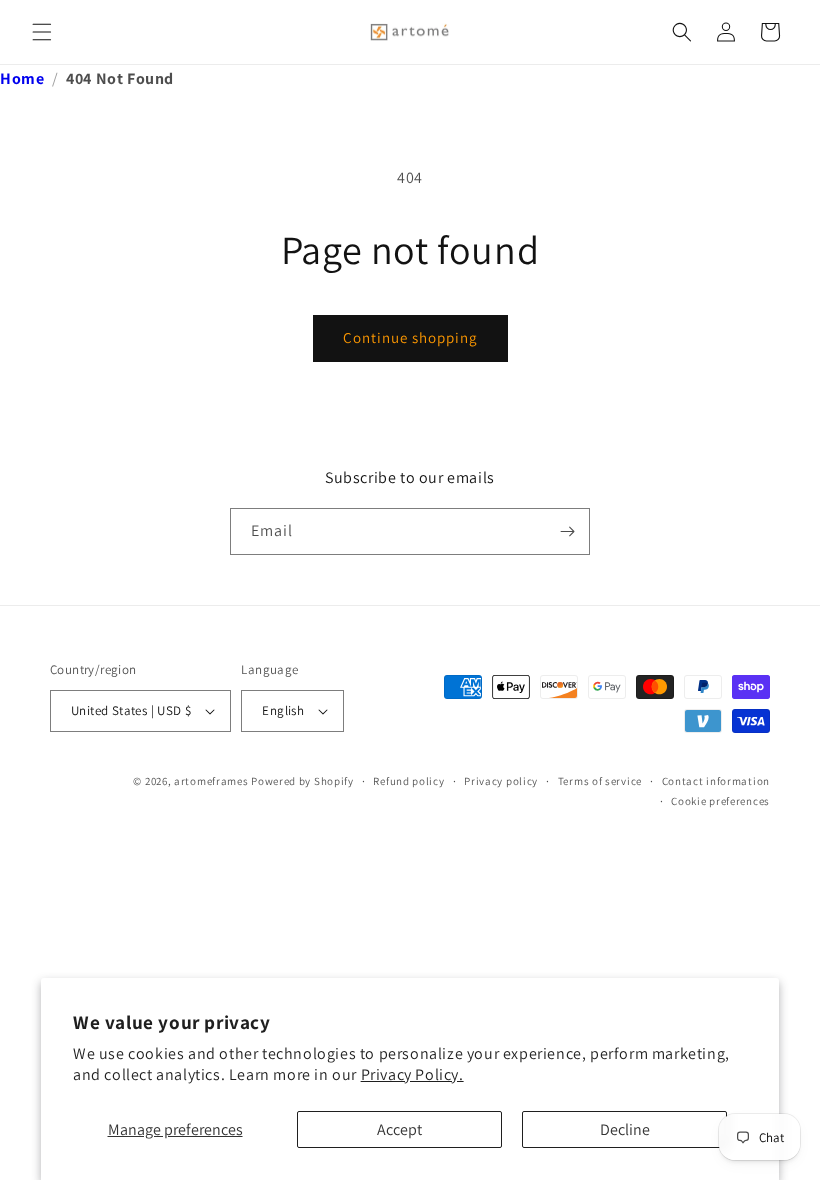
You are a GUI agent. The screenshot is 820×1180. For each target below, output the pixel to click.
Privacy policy (501, 781)
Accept (399, 1129)
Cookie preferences (720, 801)
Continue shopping (410, 337)
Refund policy (408, 781)
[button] (42, 32)
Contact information (716, 781)
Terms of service (600, 781)
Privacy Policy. (412, 1074)
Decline (625, 1129)
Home (22, 78)
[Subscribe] (567, 531)
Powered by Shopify (302, 781)
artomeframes (211, 781)
